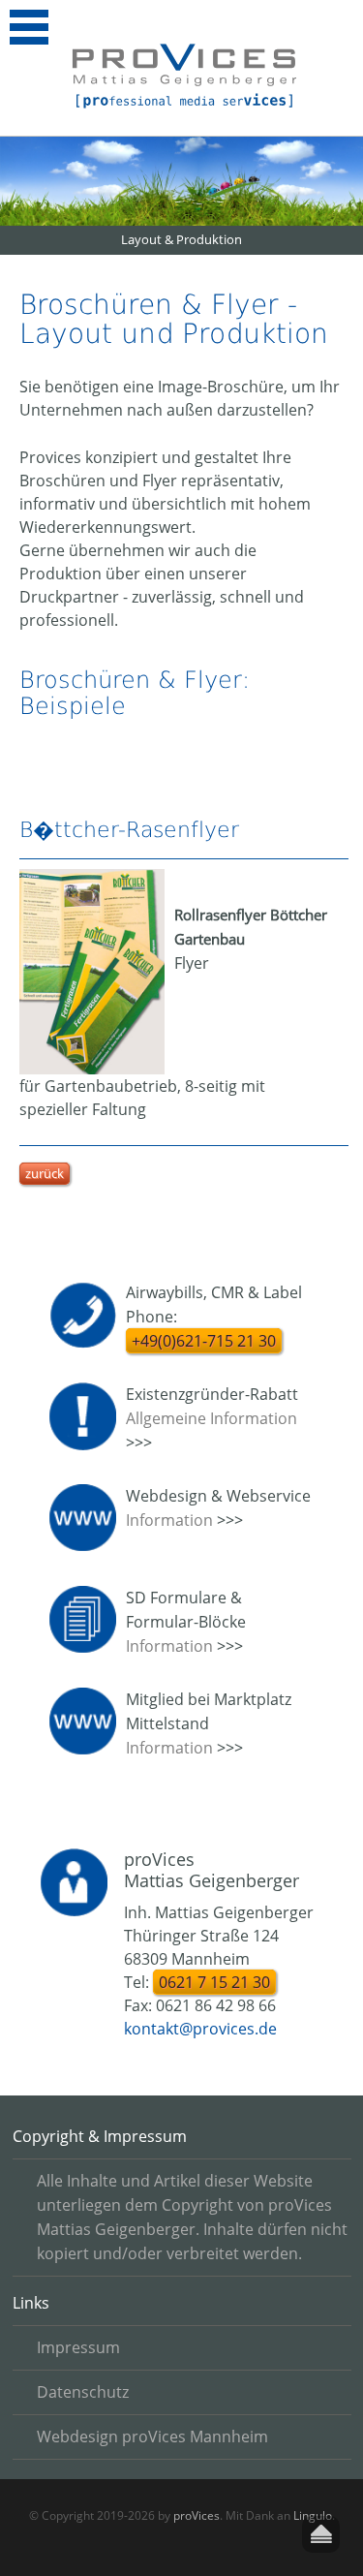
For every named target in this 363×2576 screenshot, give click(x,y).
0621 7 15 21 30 (214, 1982)
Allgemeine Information (212, 1418)
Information (169, 1520)
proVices (197, 2515)
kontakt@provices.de (200, 2029)
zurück (45, 1173)
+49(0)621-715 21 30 (204, 1341)
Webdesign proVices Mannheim (152, 2436)
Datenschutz (83, 2392)
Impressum (78, 2347)
